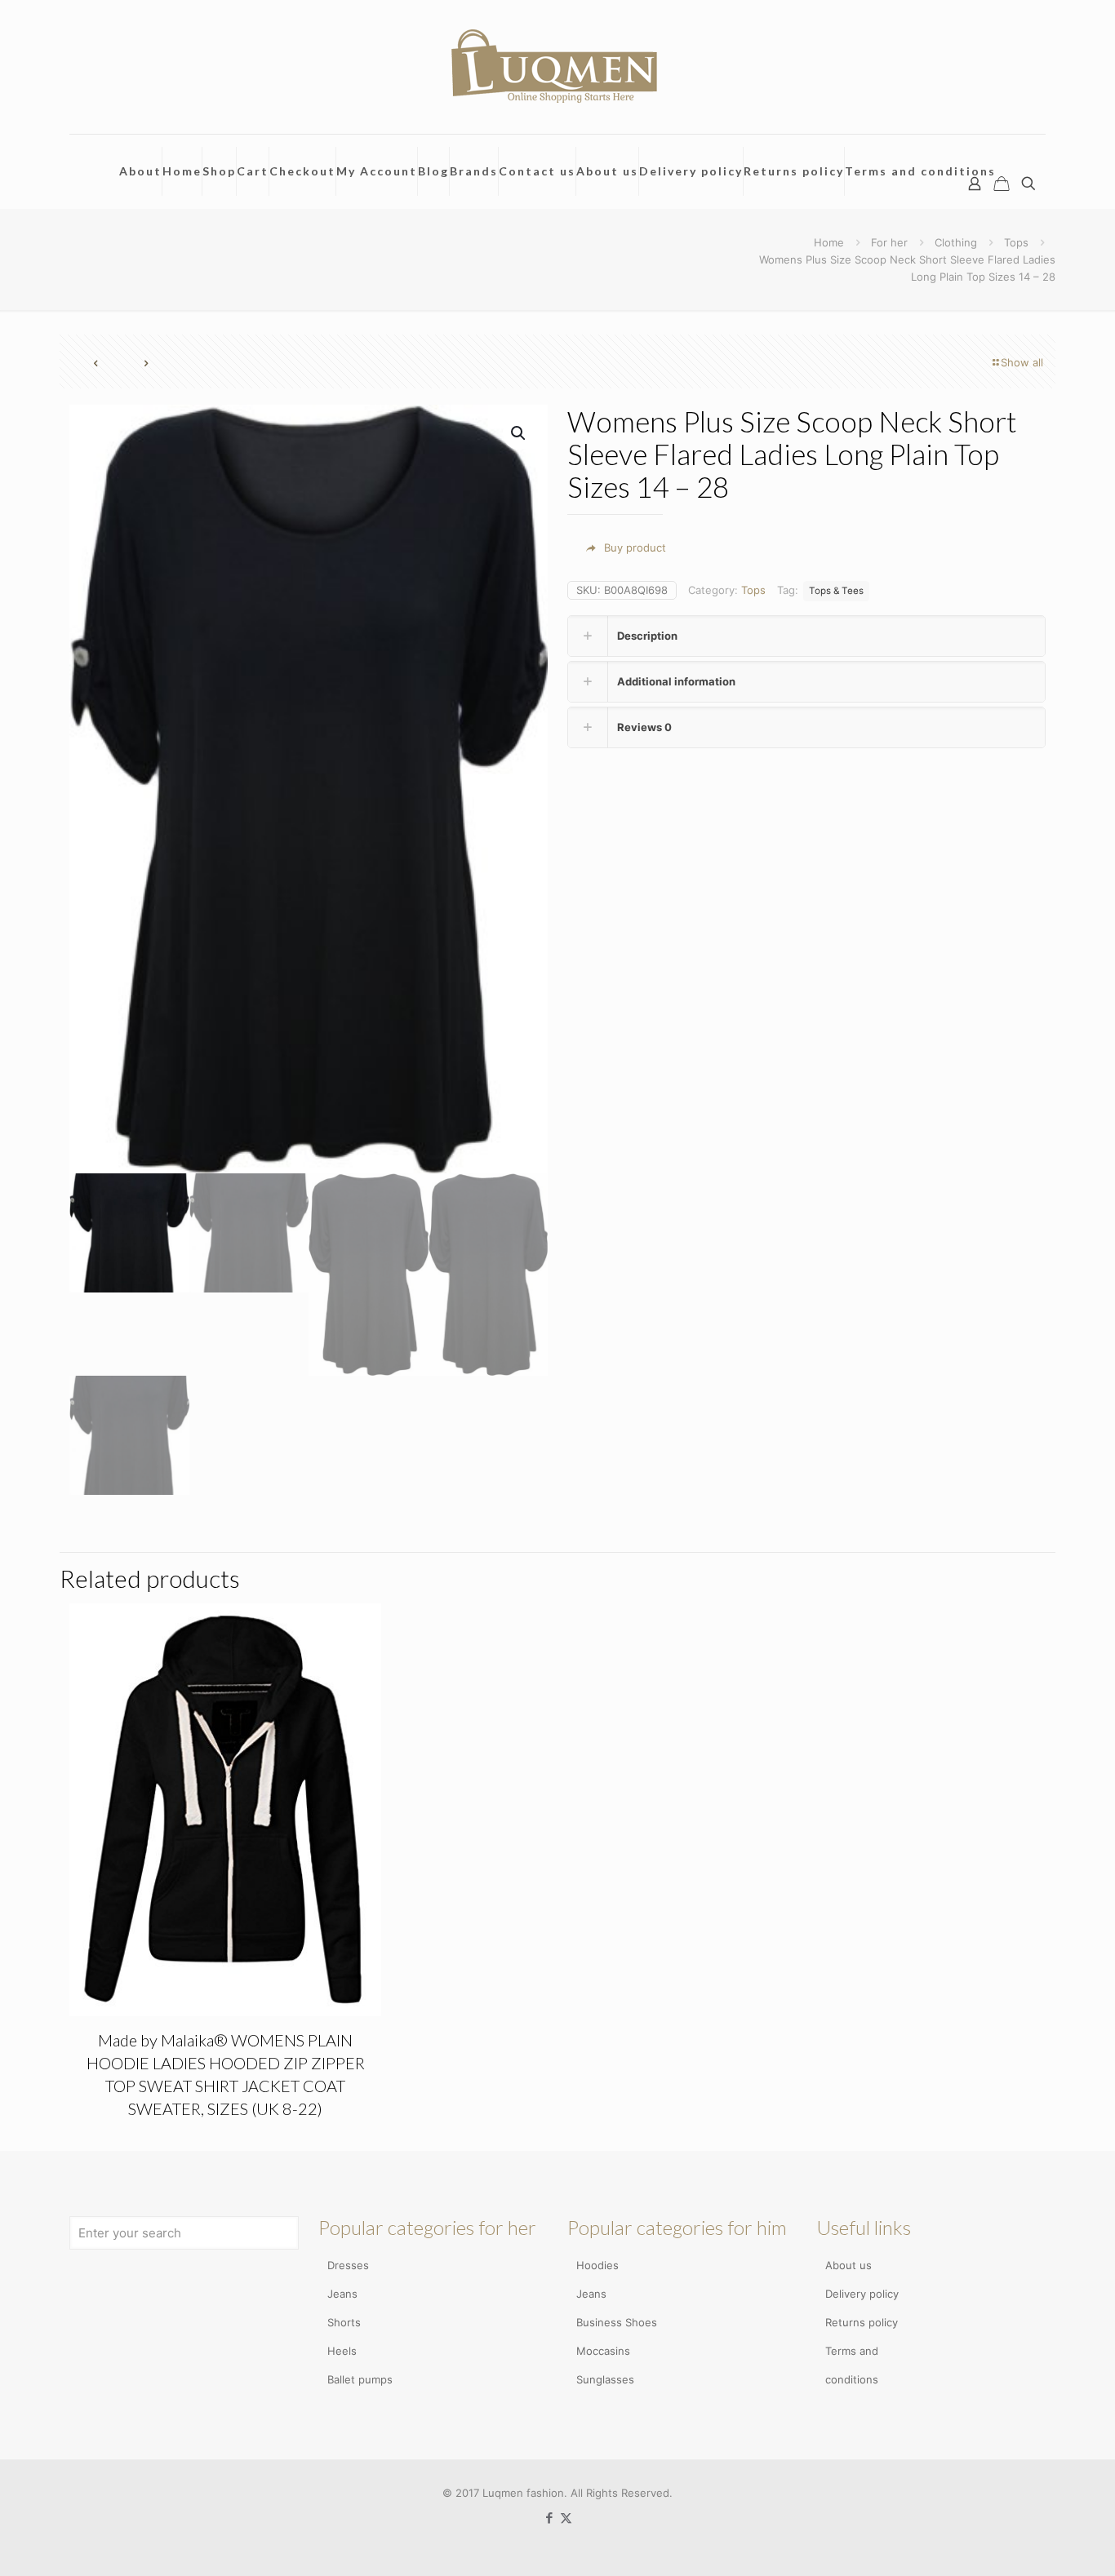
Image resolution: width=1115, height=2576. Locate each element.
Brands (474, 171)
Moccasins (603, 2351)
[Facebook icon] (549, 2518)
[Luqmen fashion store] (557, 67)
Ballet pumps (360, 2379)
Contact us (537, 171)
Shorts (344, 2322)
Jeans (342, 2294)
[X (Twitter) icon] (566, 2518)
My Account (377, 171)
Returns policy (794, 171)
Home (182, 171)
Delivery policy (691, 171)
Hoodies (597, 2265)
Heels (342, 2351)
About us (607, 171)
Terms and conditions (920, 171)
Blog (433, 171)
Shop (219, 171)
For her (889, 242)
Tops (1016, 242)
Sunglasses (605, 2379)
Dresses (348, 2265)
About (140, 171)
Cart (253, 171)
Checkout (302, 171)
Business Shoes (617, 2322)
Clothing (956, 242)
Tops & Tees (836, 591)
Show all (1022, 362)
